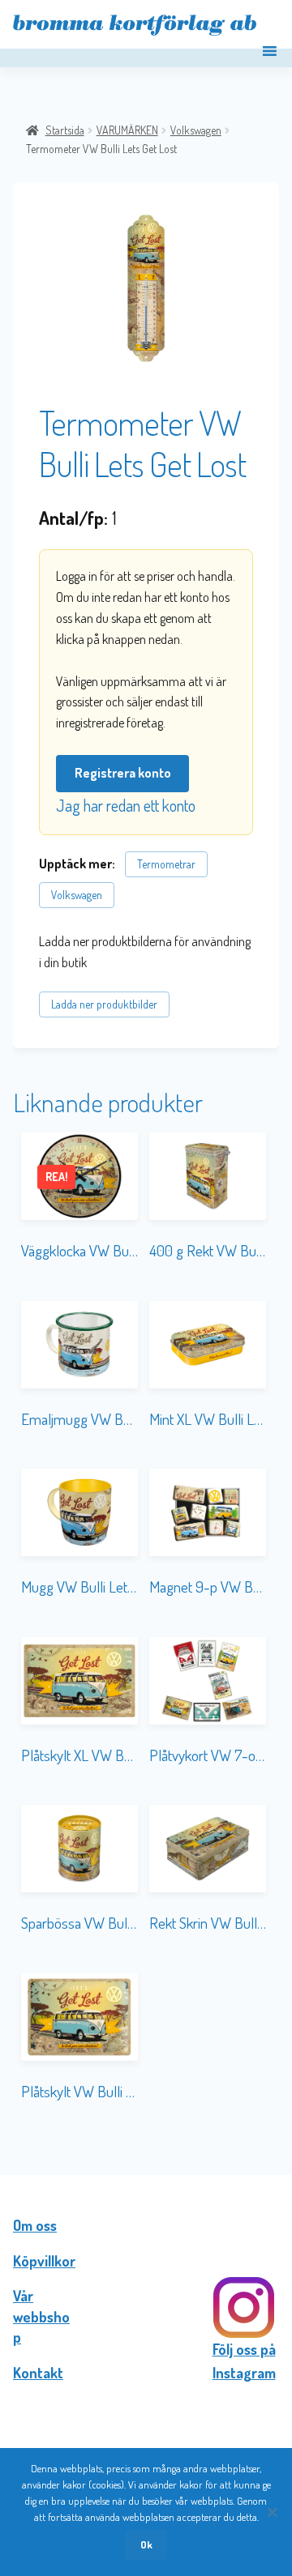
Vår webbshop (41, 2316)
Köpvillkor (44, 2261)
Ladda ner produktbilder (104, 1004)
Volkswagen (196, 130)
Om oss (35, 2225)
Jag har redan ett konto (126, 805)
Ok (146, 2544)
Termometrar (166, 864)
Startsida (65, 130)
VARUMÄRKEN (127, 130)
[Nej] (272, 2512)
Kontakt (38, 2373)
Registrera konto (123, 773)
